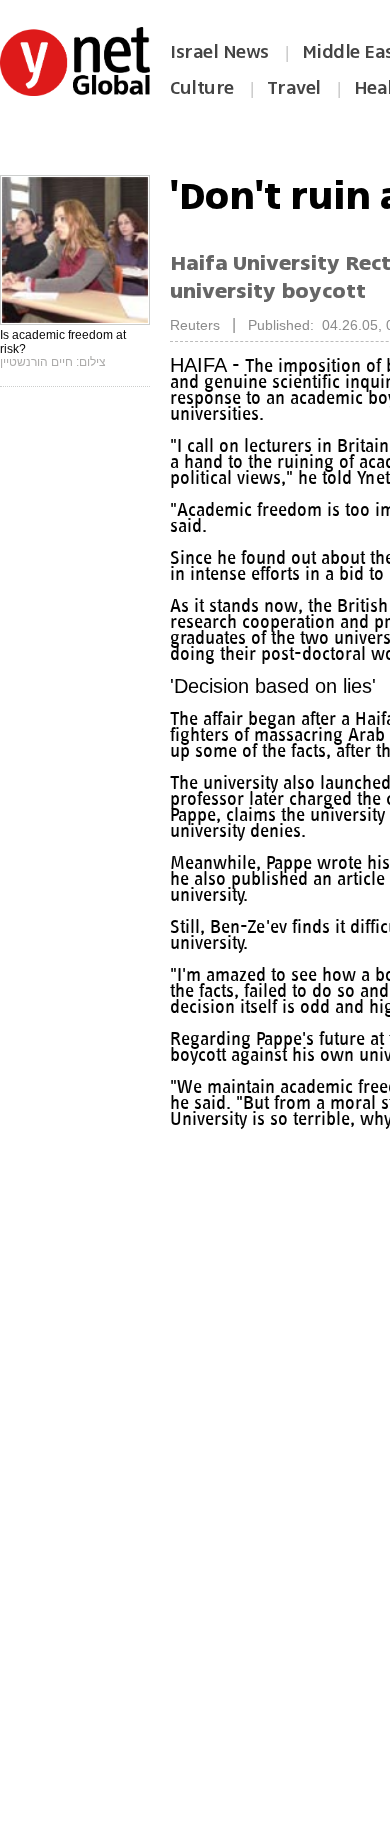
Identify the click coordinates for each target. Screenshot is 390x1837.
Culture (202, 88)
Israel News (219, 52)
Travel (294, 88)
